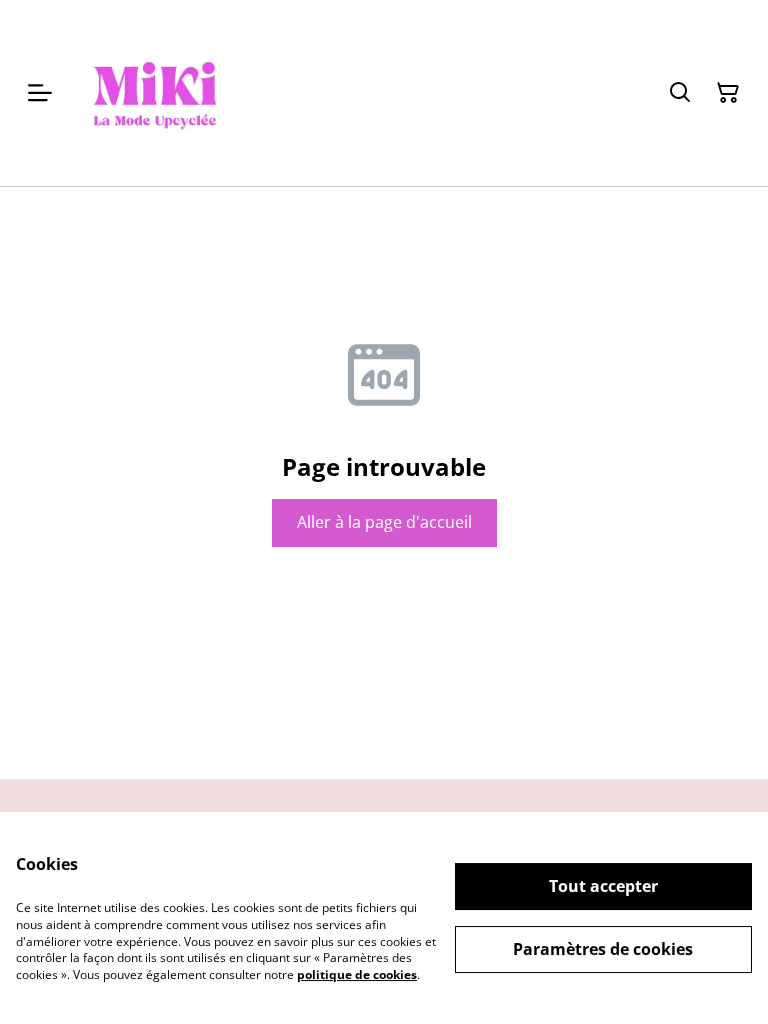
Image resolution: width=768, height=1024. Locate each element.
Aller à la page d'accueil (384, 522)
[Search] (680, 93)
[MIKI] (155, 93)
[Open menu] (40, 93)
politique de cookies (357, 974)
